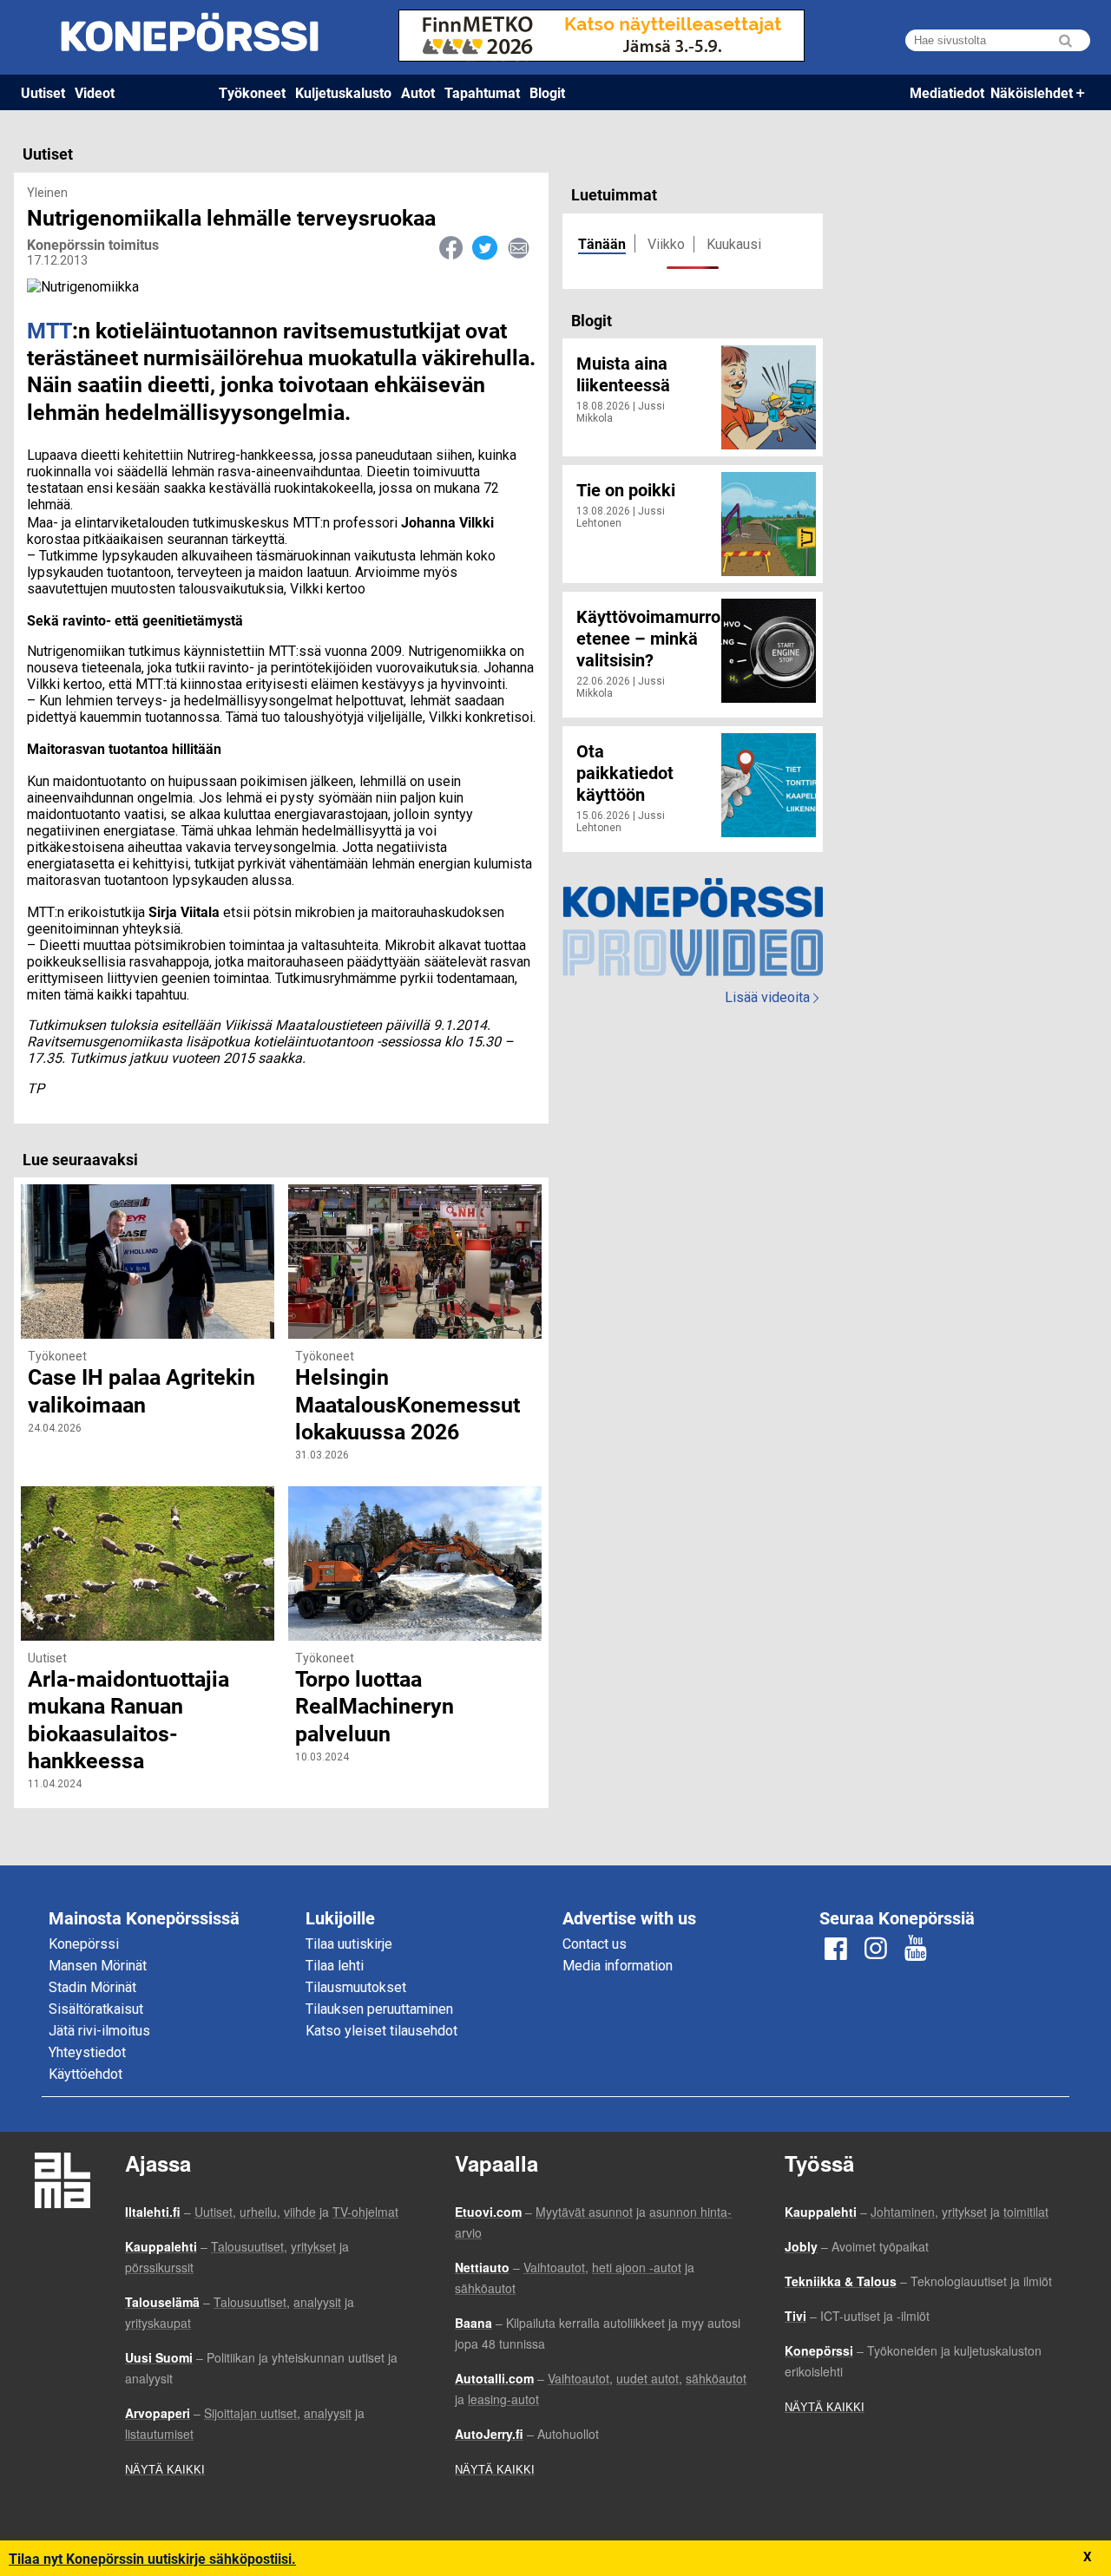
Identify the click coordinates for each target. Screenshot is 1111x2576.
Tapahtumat (482, 92)
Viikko (666, 244)
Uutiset (43, 92)
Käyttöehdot (85, 2074)
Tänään (602, 243)
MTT (49, 330)
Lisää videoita (772, 997)
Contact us (595, 1944)
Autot (418, 92)
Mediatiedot (947, 92)
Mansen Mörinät (98, 1966)
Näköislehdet (1032, 92)
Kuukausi (734, 244)
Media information (618, 1966)
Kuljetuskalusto (343, 92)
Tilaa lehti (335, 1966)
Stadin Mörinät (92, 1987)
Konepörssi (84, 1944)
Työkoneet (252, 92)
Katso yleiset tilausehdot (381, 2031)
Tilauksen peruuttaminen (379, 2009)
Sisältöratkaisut (96, 2009)
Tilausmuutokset (356, 1987)
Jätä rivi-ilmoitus (99, 2031)
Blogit (547, 92)
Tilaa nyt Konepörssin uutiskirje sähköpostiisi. (152, 2558)
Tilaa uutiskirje (349, 1944)
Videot (95, 92)
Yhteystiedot (87, 2052)
